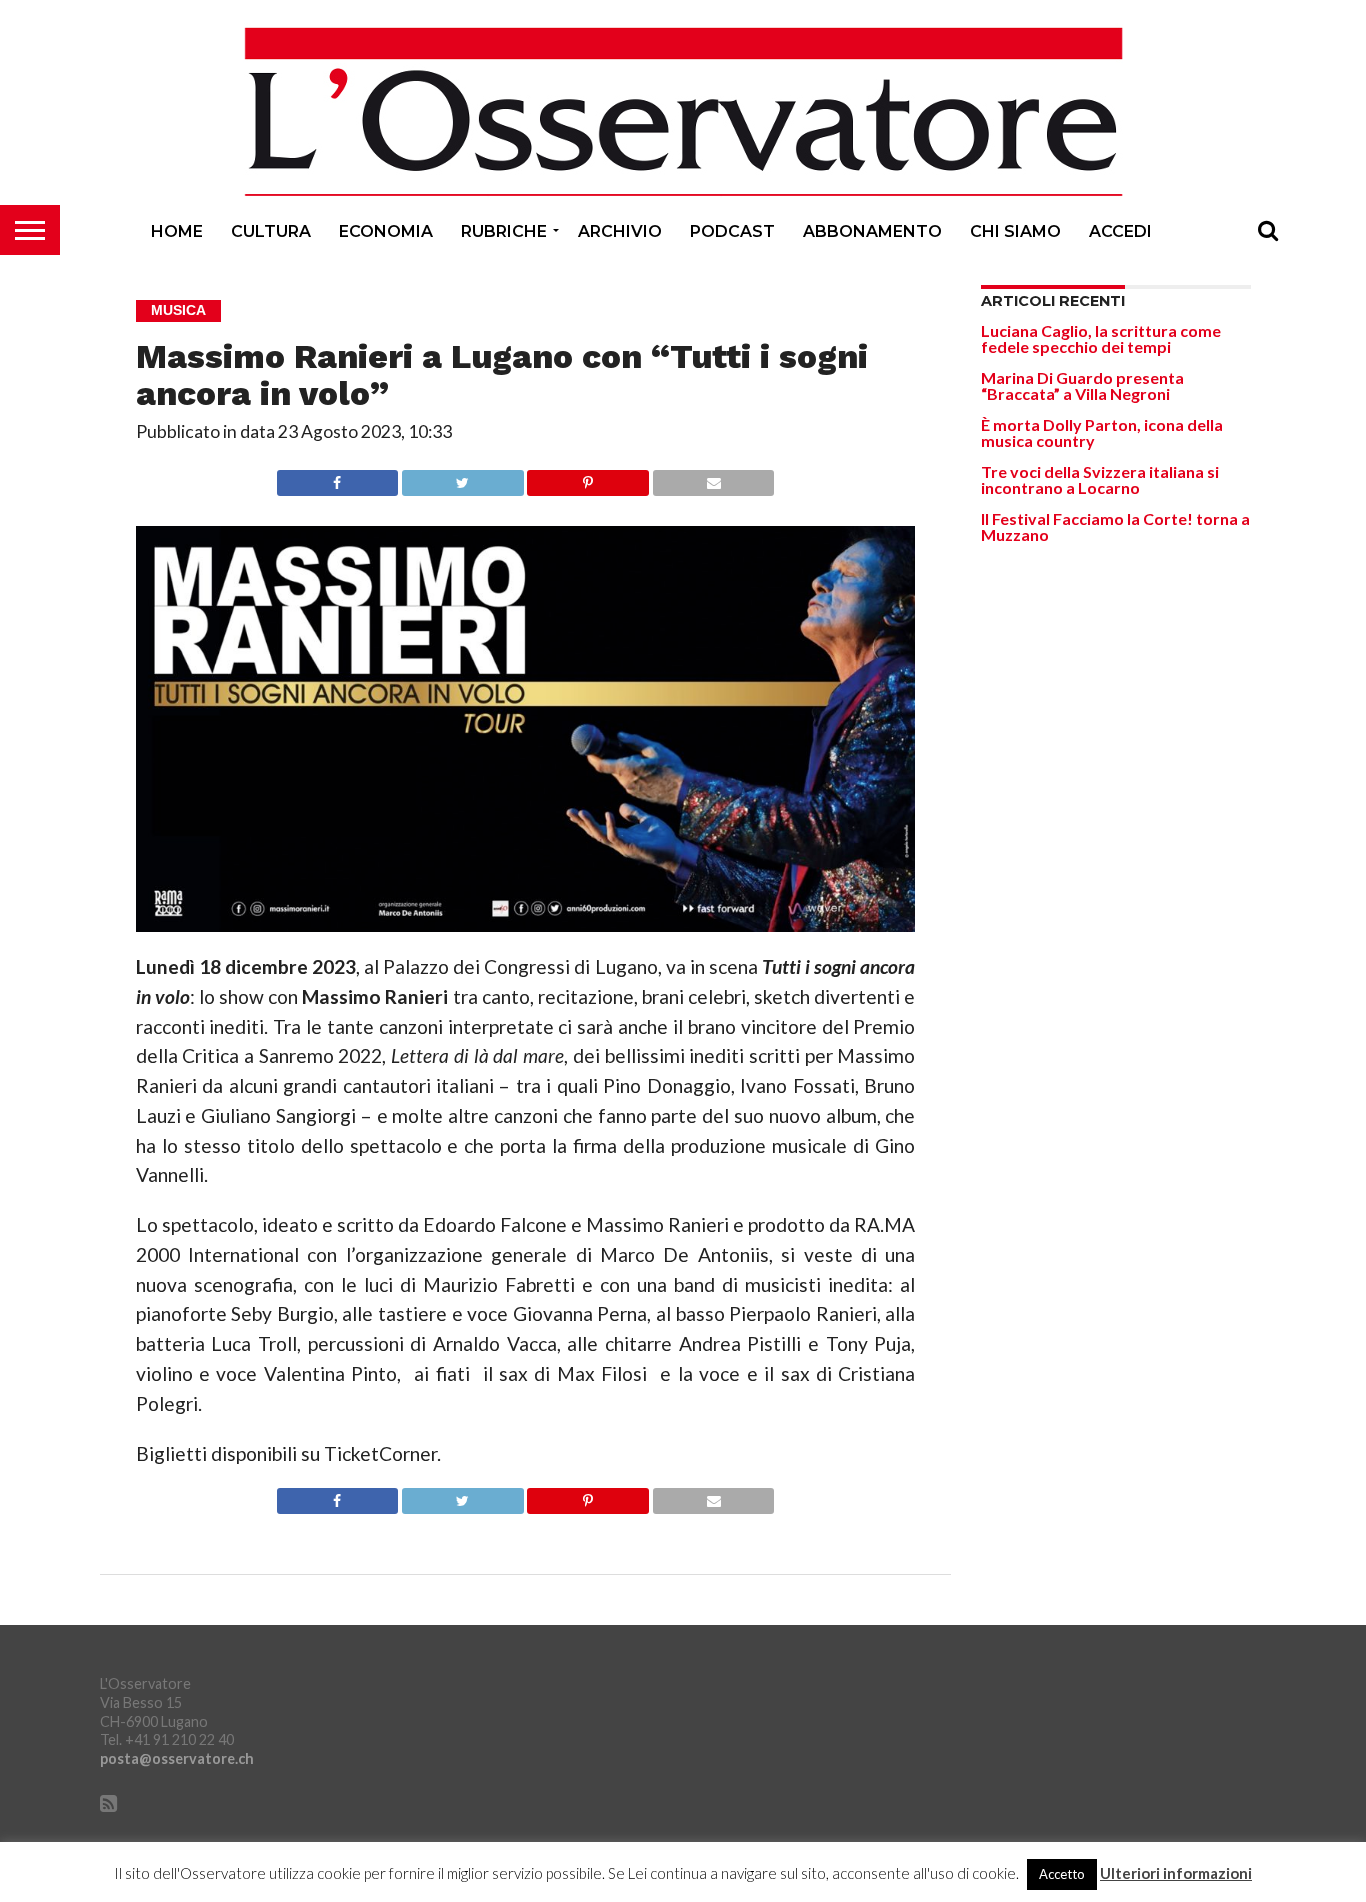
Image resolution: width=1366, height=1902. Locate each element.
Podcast (732, 231)
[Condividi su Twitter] (462, 477)
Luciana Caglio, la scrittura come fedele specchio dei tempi (1101, 338)
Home (177, 231)
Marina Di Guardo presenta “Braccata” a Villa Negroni (1082, 385)
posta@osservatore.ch (177, 1758)
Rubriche (504, 231)
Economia (386, 231)
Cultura (271, 231)
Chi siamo (1015, 231)
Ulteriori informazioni (1176, 1873)
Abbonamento (872, 231)
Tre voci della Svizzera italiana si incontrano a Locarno (1100, 479)
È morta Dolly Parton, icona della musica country (1102, 432)
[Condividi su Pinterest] (588, 477)
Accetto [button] (1062, 1874)
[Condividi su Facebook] (338, 477)
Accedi (1120, 231)
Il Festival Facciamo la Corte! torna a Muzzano (1115, 526)
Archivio (620, 231)
